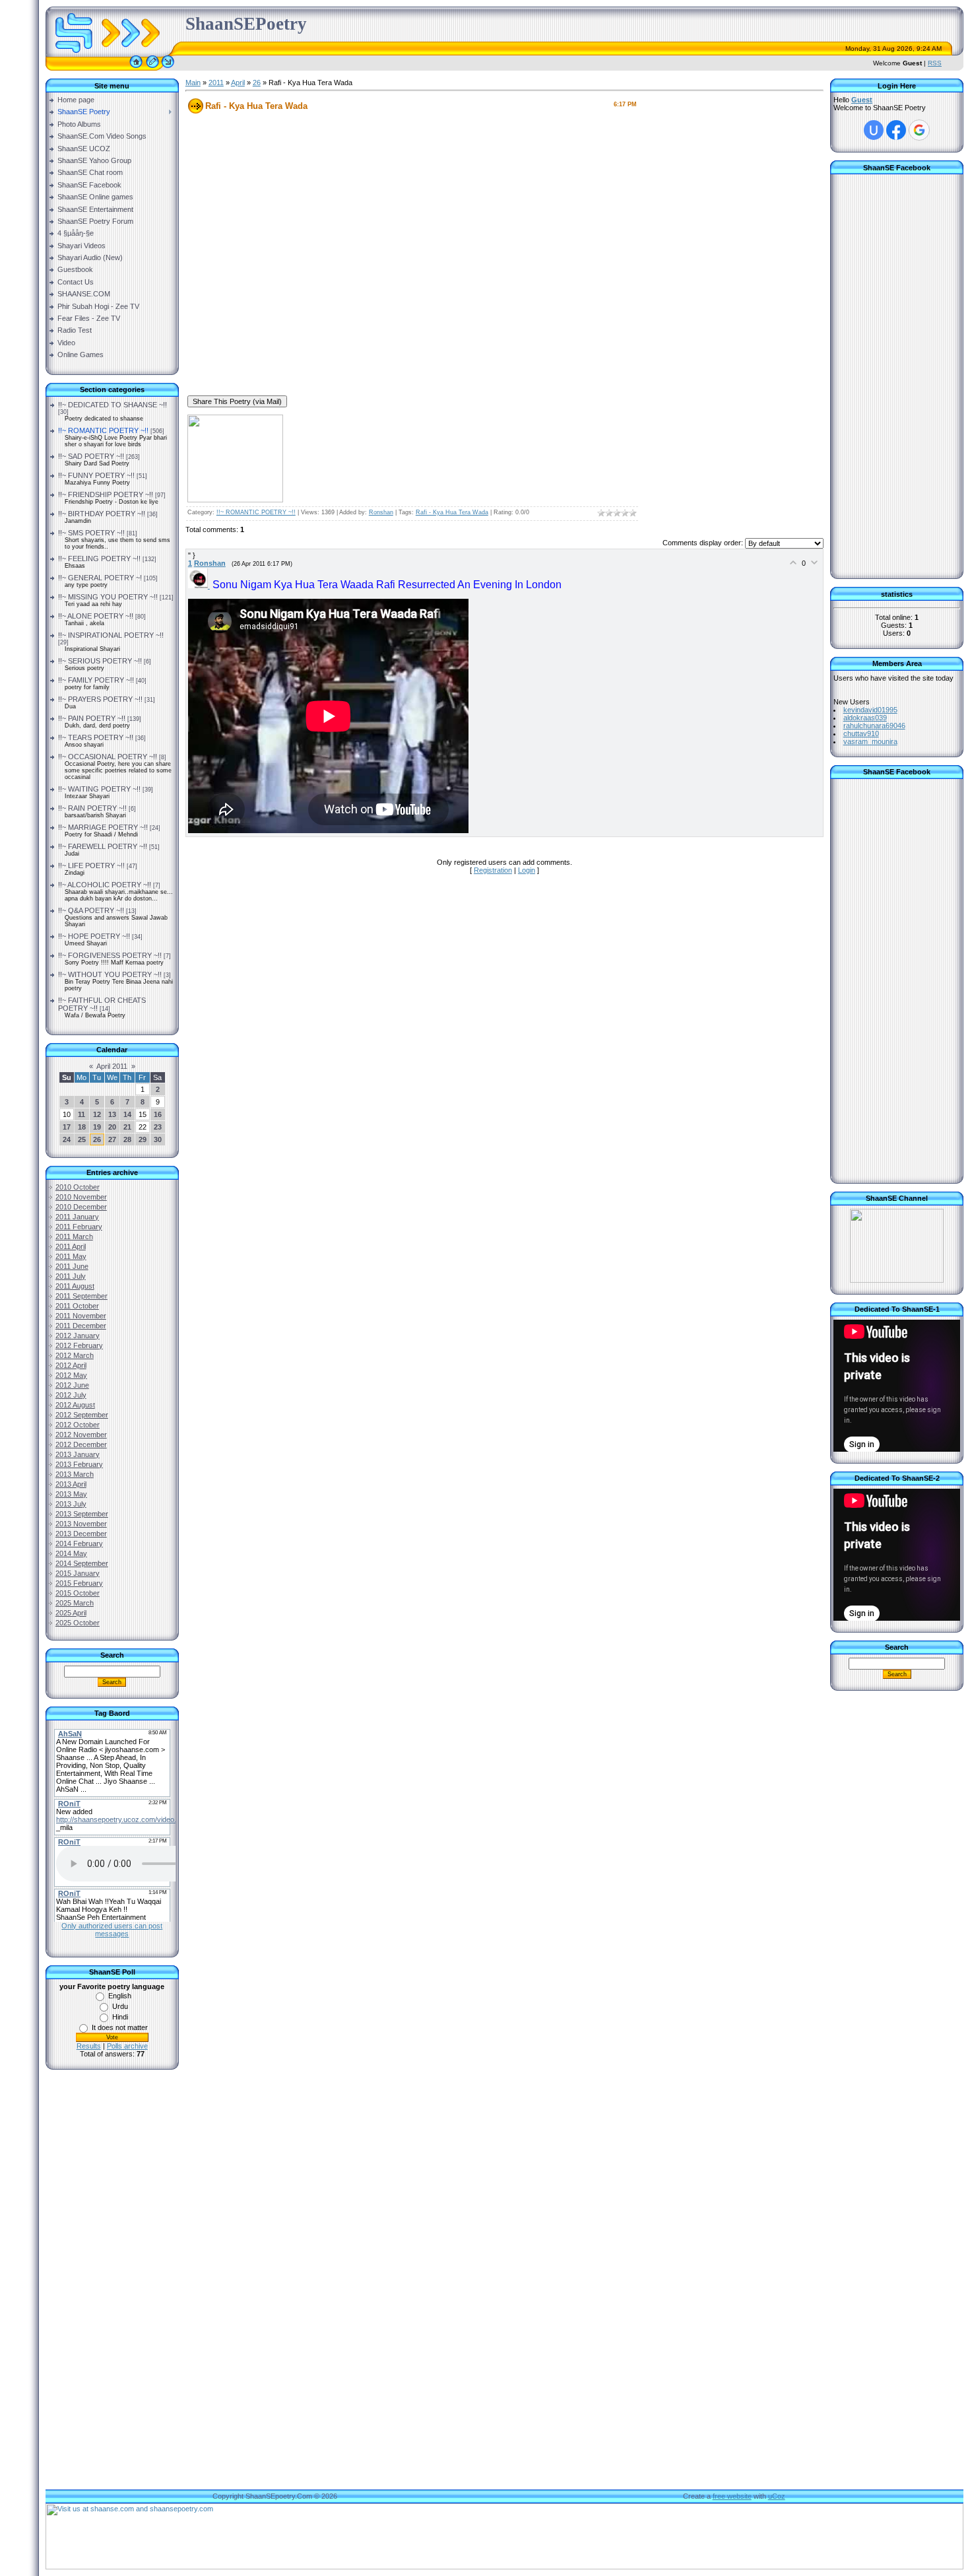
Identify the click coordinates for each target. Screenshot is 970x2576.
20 (112, 1127)
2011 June (72, 1266)
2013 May (71, 1494)
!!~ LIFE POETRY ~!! (91, 865)
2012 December (81, 1444)
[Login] (168, 68)
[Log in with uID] (874, 130)
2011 (216, 83)
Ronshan (381, 512)
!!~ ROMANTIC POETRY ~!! (103, 430)
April (238, 83)
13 (112, 1114)
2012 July (71, 1395)
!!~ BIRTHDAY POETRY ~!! (102, 514)
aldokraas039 (865, 718)
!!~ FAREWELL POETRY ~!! (103, 846)
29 (143, 1139)
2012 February (79, 1345)
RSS (935, 63)
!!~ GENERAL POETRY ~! (100, 578)
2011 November (81, 1316)
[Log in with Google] (919, 130)
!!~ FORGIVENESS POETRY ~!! (110, 955)
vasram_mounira (870, 741)
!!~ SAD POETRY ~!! (91, 456)
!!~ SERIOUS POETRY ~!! (100, 661)
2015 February (79, 1583)
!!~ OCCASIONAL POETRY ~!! (108, 757)
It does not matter (120, 2027)
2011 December (81, 1326)
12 (97, 1114)
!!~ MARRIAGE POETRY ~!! (103, 827)
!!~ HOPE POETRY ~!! (94, 936)
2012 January (78, 1336)
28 (127, 1139)
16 (158, 1114)
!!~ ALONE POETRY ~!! (96, 616)
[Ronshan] (200, 586)
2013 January (78, 1454)
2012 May (71, 1375)
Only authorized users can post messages (112, 1930)
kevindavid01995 (870, 710)
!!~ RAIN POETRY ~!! (92, 808)
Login (527, 870)
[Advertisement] (112, 2291)
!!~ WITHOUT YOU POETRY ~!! (110, 974)
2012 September (82, 1415)
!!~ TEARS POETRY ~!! (96, 737)
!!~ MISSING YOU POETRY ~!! (108, 597)
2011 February (79, 1227)
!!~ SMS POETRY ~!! (91, 533)
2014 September (82, 1563)
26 (97, 1139)
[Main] (136, 68)
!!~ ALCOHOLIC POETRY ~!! (105, 885)
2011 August (75, 1286)
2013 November (81, 1524)
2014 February (79, 1543)
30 (158, 1139)
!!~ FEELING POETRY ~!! (99, 559)
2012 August (75, 1405)
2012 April (71, 1365)
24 (67, 1139)
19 (97, 1127)
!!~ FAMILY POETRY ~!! (96, 680)
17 (67, 1127)
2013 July (71, 1504)
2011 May (71, 1256)
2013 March (75, 1474)
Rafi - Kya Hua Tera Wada (452, 512)
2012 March (75, 1355)
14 (127, 1114)
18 (82, 1127)
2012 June (72, 1385)
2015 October (78, 1593)
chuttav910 (861, 733)
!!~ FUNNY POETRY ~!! (96, 475)
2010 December (81, 1207)
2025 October (78, 1623)
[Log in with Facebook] (896, 130)
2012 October (78, 1425)
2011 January (77, 1217)
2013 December (81, 1534)
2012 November (81, 1435)
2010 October (78, 1187)
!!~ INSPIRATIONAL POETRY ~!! (111, 635)
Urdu (120, 2006)
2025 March (75, 1603)
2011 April (71, 1246)
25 (82, 1139)
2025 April (71, 1613)
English (120, 1996)
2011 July (71, 1276)
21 (127, 1127)
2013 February (79, 1464)
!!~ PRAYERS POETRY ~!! (100, 699)
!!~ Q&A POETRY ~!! (91, 910)
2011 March (74, 1237)
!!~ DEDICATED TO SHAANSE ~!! (113, 405)
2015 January (78, 1573)
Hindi (120, 2017)
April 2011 (112, 1066)
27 (112, 1139)
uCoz (777, 2496)
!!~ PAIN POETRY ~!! (92, 718)
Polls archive (127, 2046)
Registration (493, 870)
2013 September (82, 1514)
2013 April (71, 1484)
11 (81, 1114)
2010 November (81, 1197)
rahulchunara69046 (874, 726)
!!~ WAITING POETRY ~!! (99, 789)
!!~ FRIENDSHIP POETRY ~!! (106, 494)
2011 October (77, 1306)
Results (89, 2046)
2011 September (81, 1296)
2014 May (71, 1553)
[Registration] (152, 68)
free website (732, 2496)
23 (158, 1127)
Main (193, 83)
